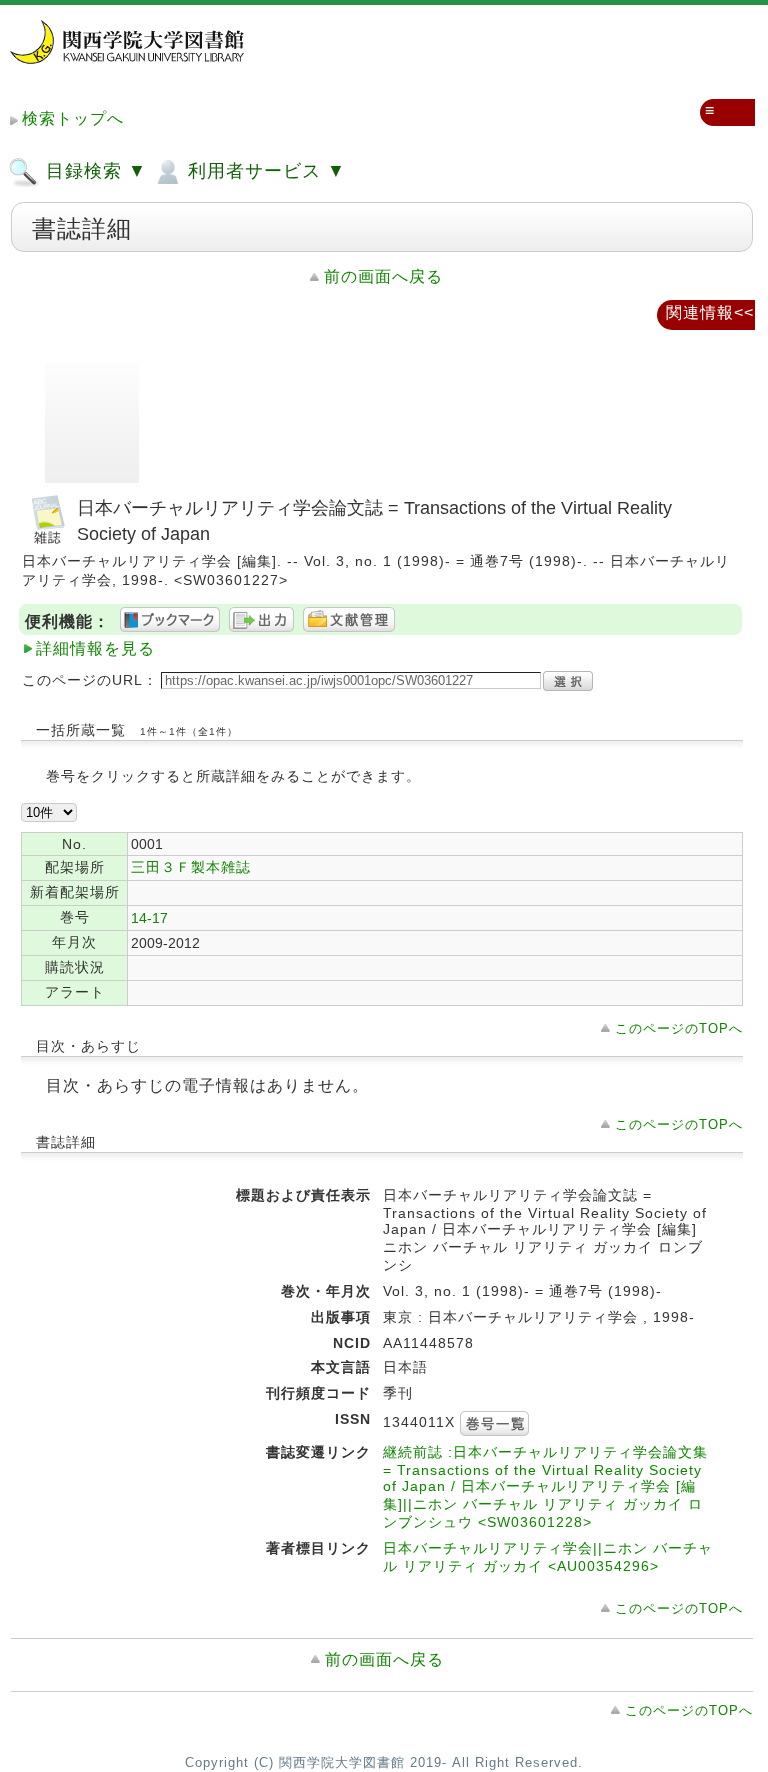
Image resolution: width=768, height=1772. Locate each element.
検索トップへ (73, 118)
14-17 (149, 918)
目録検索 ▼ (93, 171)
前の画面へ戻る (383, 276)
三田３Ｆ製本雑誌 (191, 867)
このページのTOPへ (679, 1028)
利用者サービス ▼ (264, 171)
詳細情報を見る (95, 648)
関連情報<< (710, 312)
